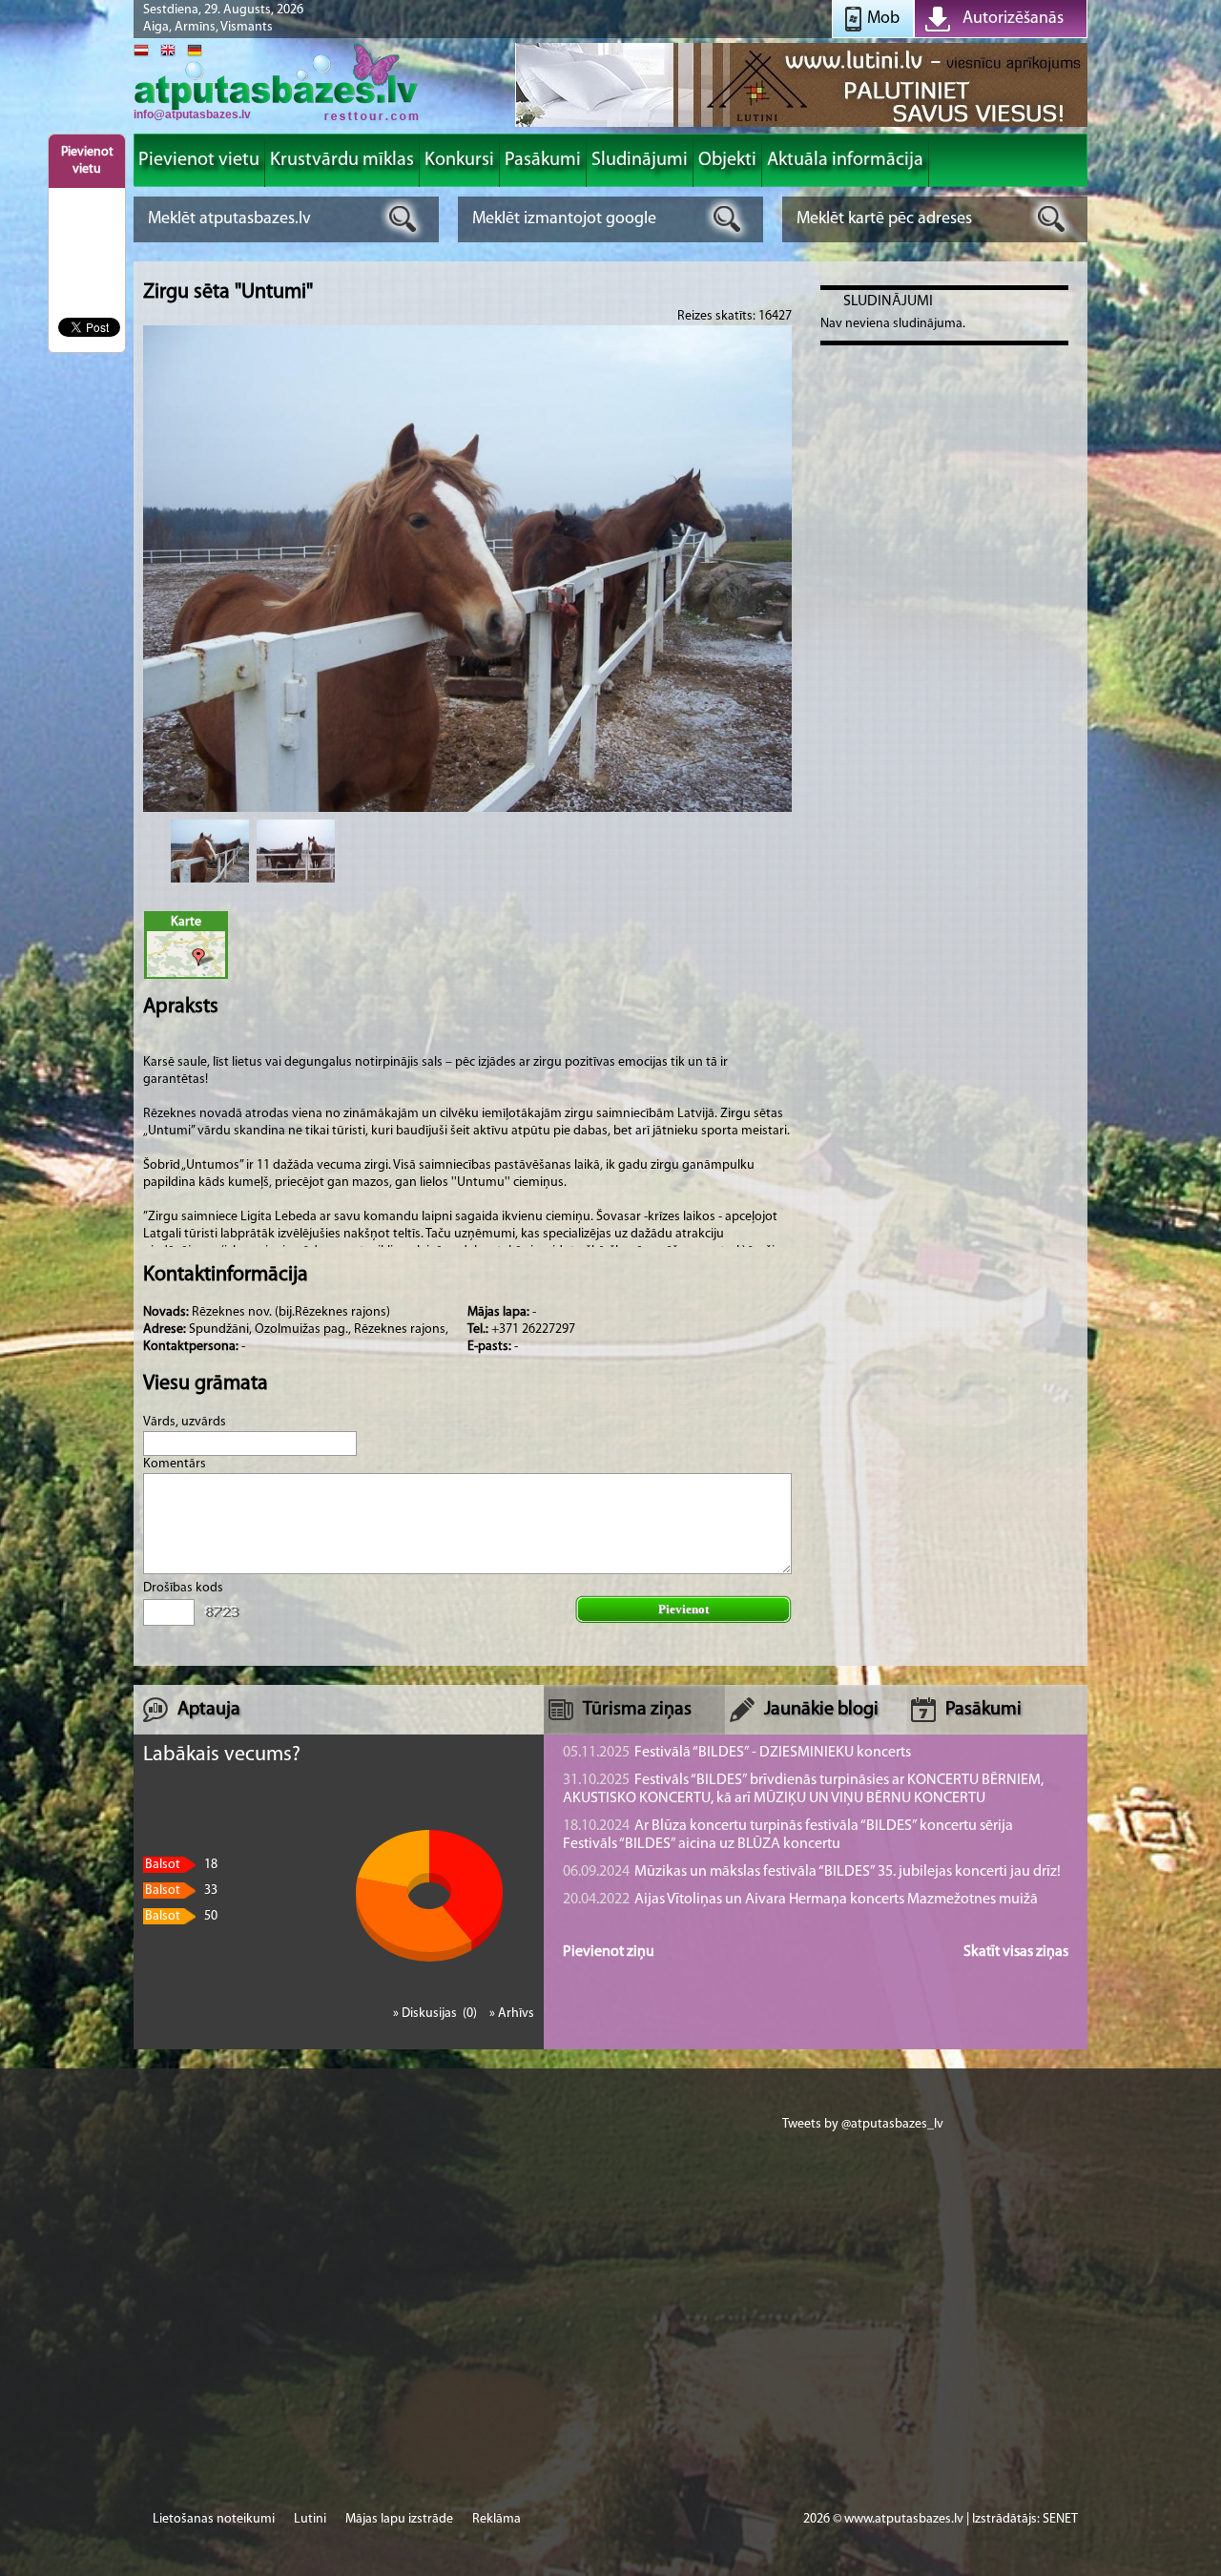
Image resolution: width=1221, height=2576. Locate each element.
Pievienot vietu (87, 161)
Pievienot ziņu (609, 1952)
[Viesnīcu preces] (801, 125)
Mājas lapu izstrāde (399, 2519)
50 (181, 1916)
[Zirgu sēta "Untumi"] (210, 851)
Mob (883, 19)
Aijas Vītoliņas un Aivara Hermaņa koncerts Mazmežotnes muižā (800, 1900)
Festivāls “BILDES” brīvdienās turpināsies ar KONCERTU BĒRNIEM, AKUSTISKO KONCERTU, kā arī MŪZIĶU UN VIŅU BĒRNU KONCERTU (803, 1789)
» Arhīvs (512, 2014)
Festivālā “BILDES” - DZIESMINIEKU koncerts (737, 1753)
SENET (1060, 2519)
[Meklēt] (403, 219)
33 (181, 1890)
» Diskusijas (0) (436, 2014)
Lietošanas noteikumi (214, 2519)
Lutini (310, 2519)
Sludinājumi (888, 301)
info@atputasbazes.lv (192, 114)
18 (181, 1865)
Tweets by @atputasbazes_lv (863, 2124)
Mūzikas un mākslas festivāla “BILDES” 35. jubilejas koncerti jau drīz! (812, 1872)
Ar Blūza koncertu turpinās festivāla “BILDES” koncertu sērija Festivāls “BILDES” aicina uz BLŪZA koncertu (788, 1835)
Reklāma (497, 2519)
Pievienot (683, 1609)
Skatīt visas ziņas (1016, 1952)
